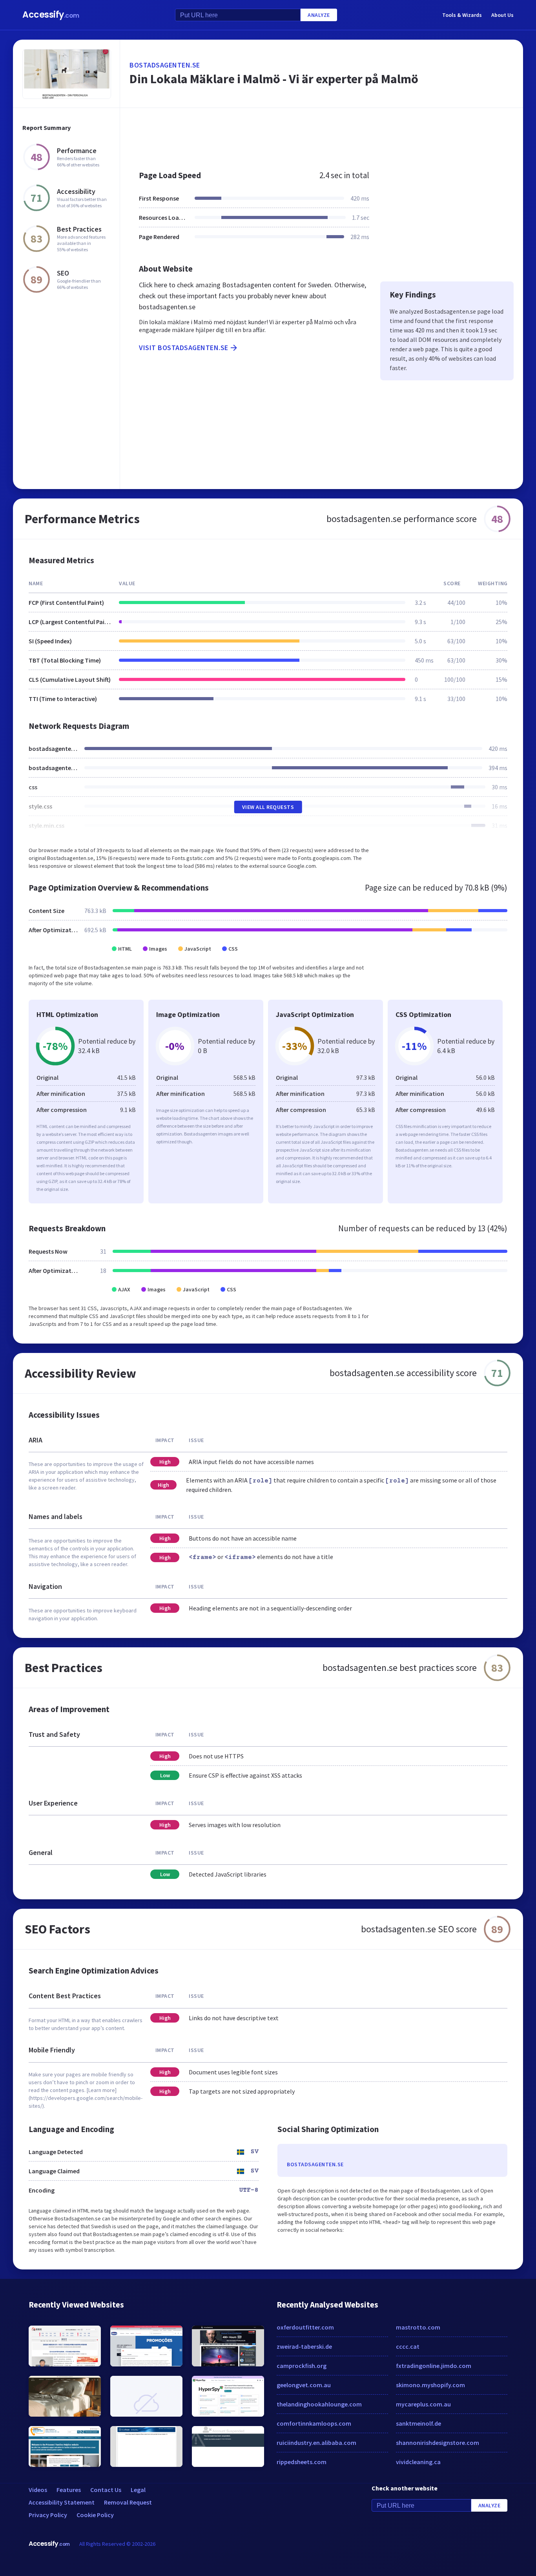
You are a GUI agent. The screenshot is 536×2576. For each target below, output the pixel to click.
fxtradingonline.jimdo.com (434, 2366)
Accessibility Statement (62, 2502)
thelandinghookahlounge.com (319, 2404)
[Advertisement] (322, 135)
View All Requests (268, 807)
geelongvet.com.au (304, 2385)
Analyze (319, 15)
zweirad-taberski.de (304, 2346)
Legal (138, 2490)
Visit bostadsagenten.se (184, 348)
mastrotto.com (418, 2327)
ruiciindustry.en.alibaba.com (316, 2443)
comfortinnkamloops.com (314, 2423)
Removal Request (128, 2502)
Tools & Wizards (462, 15)
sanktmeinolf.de (418, 2423)
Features (69, 2490)
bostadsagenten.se (165, 65)
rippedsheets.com (302, 2462)
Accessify (51, 15)
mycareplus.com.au (423, 2404)
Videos (38, 2490)
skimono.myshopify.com (430, 2385)
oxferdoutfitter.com (305, 2327)
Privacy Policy (48, 2515)
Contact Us (106, 2490)
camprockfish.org (302, 2366)
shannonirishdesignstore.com (438, 2443)
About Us (502, 15)
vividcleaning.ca (418, 2462)
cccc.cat (408, 2346)
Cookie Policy (95, 2515)
